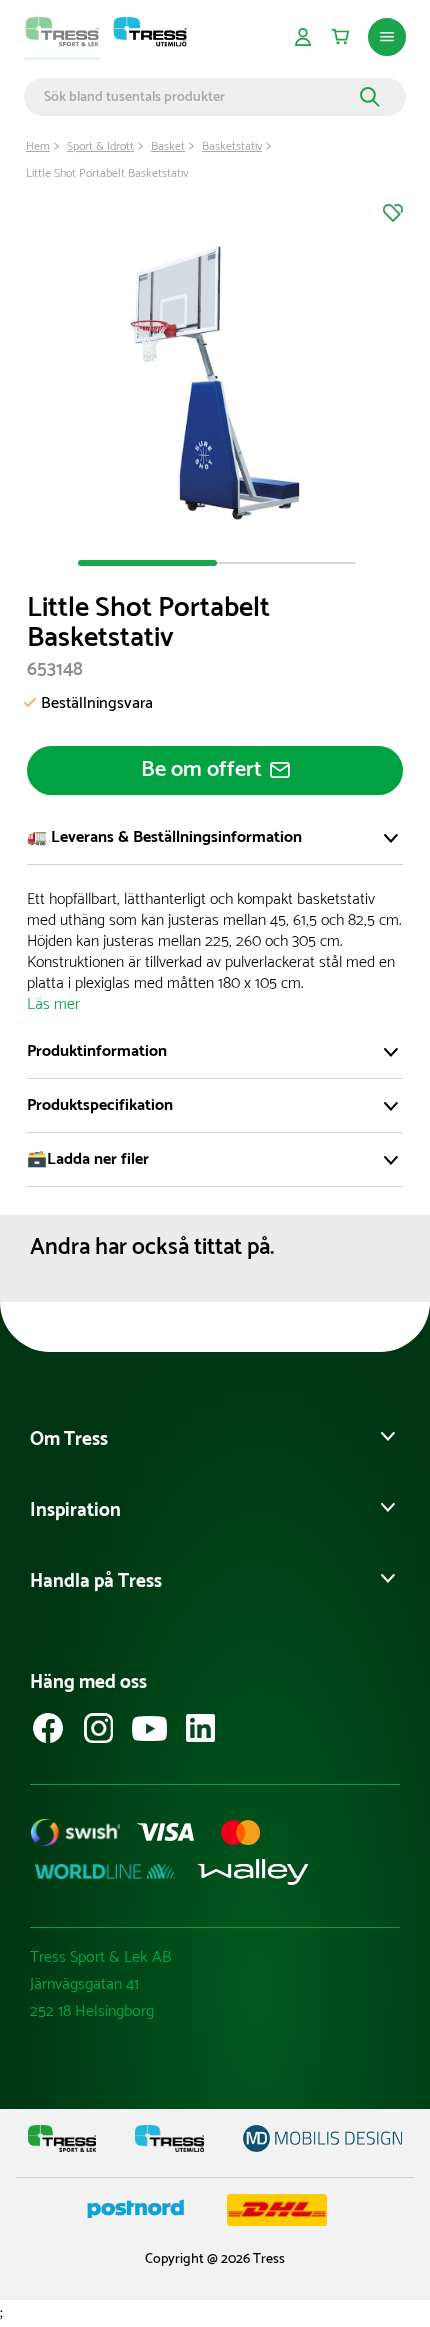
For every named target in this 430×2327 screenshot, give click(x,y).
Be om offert (201, 770)
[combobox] (199, 97)
